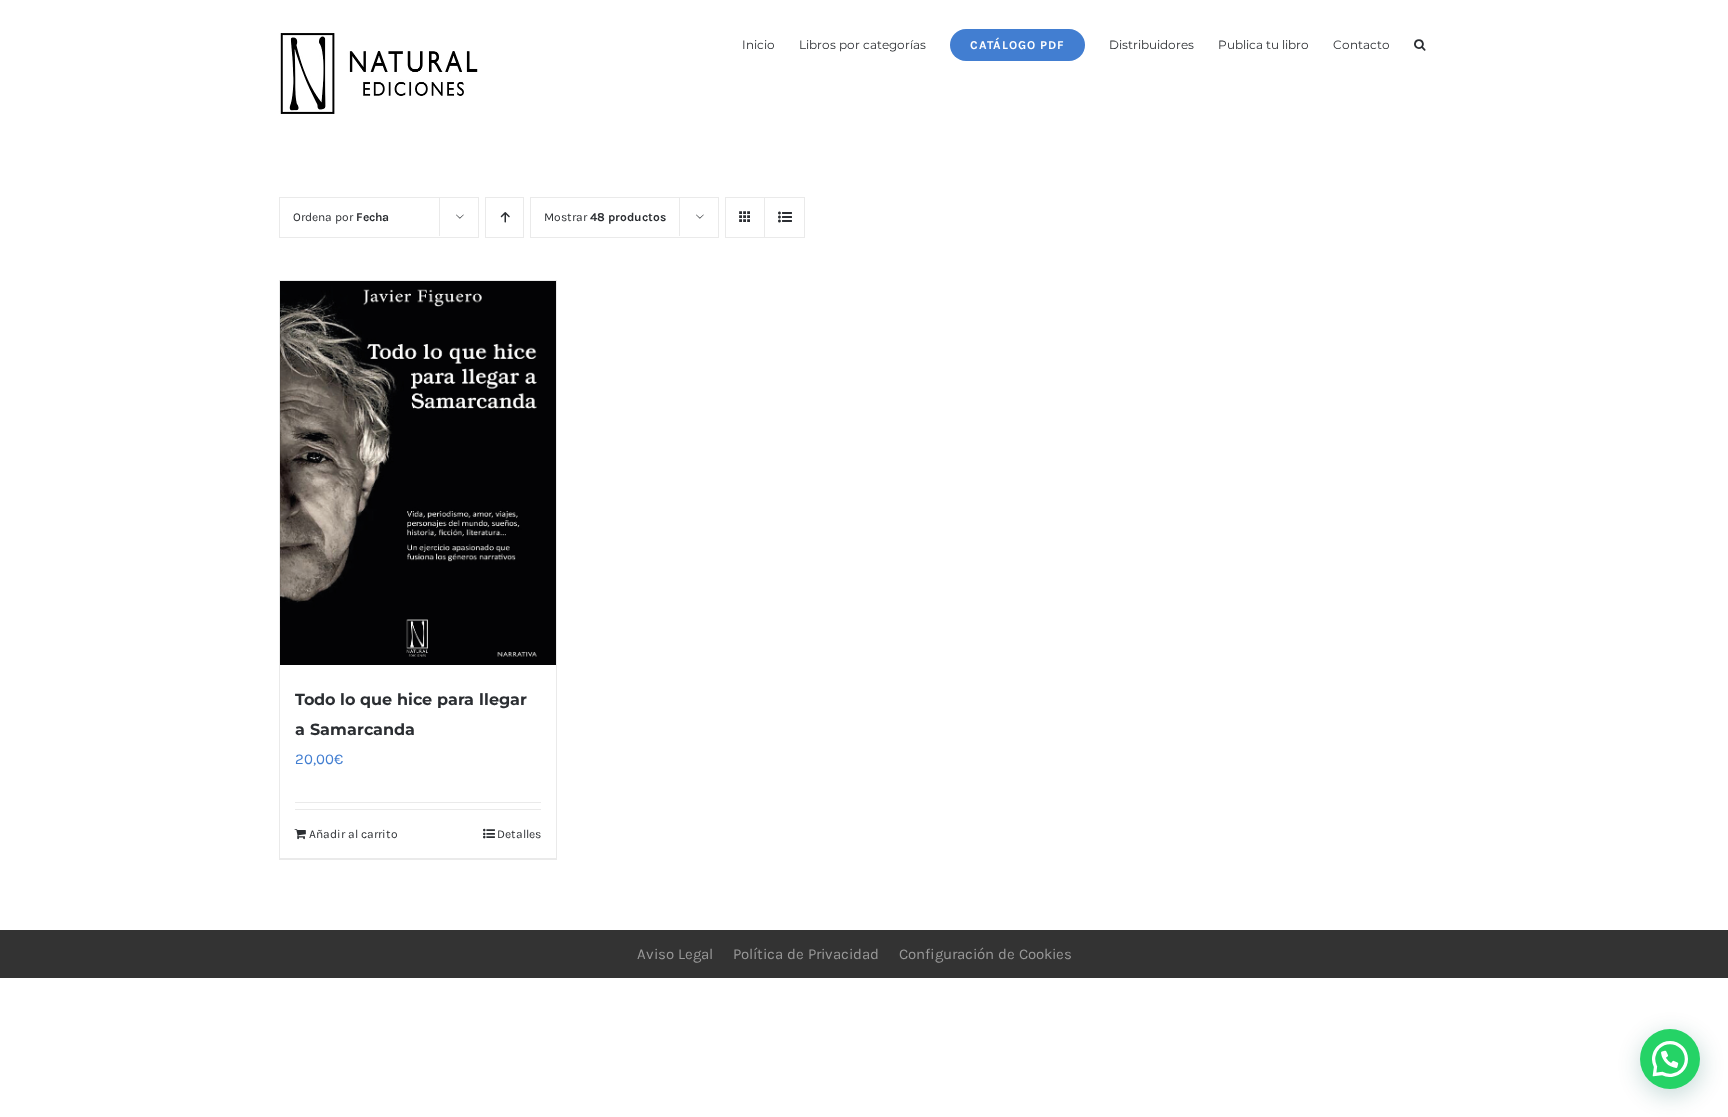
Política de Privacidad (806, 954)
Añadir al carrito (353, 834)
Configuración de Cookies (985, 954)
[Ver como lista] (784, 217)
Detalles (519, 834)
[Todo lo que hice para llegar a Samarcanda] (418, 473)
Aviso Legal (675, 954)
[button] (1419, 43)
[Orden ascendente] (504, 217)
